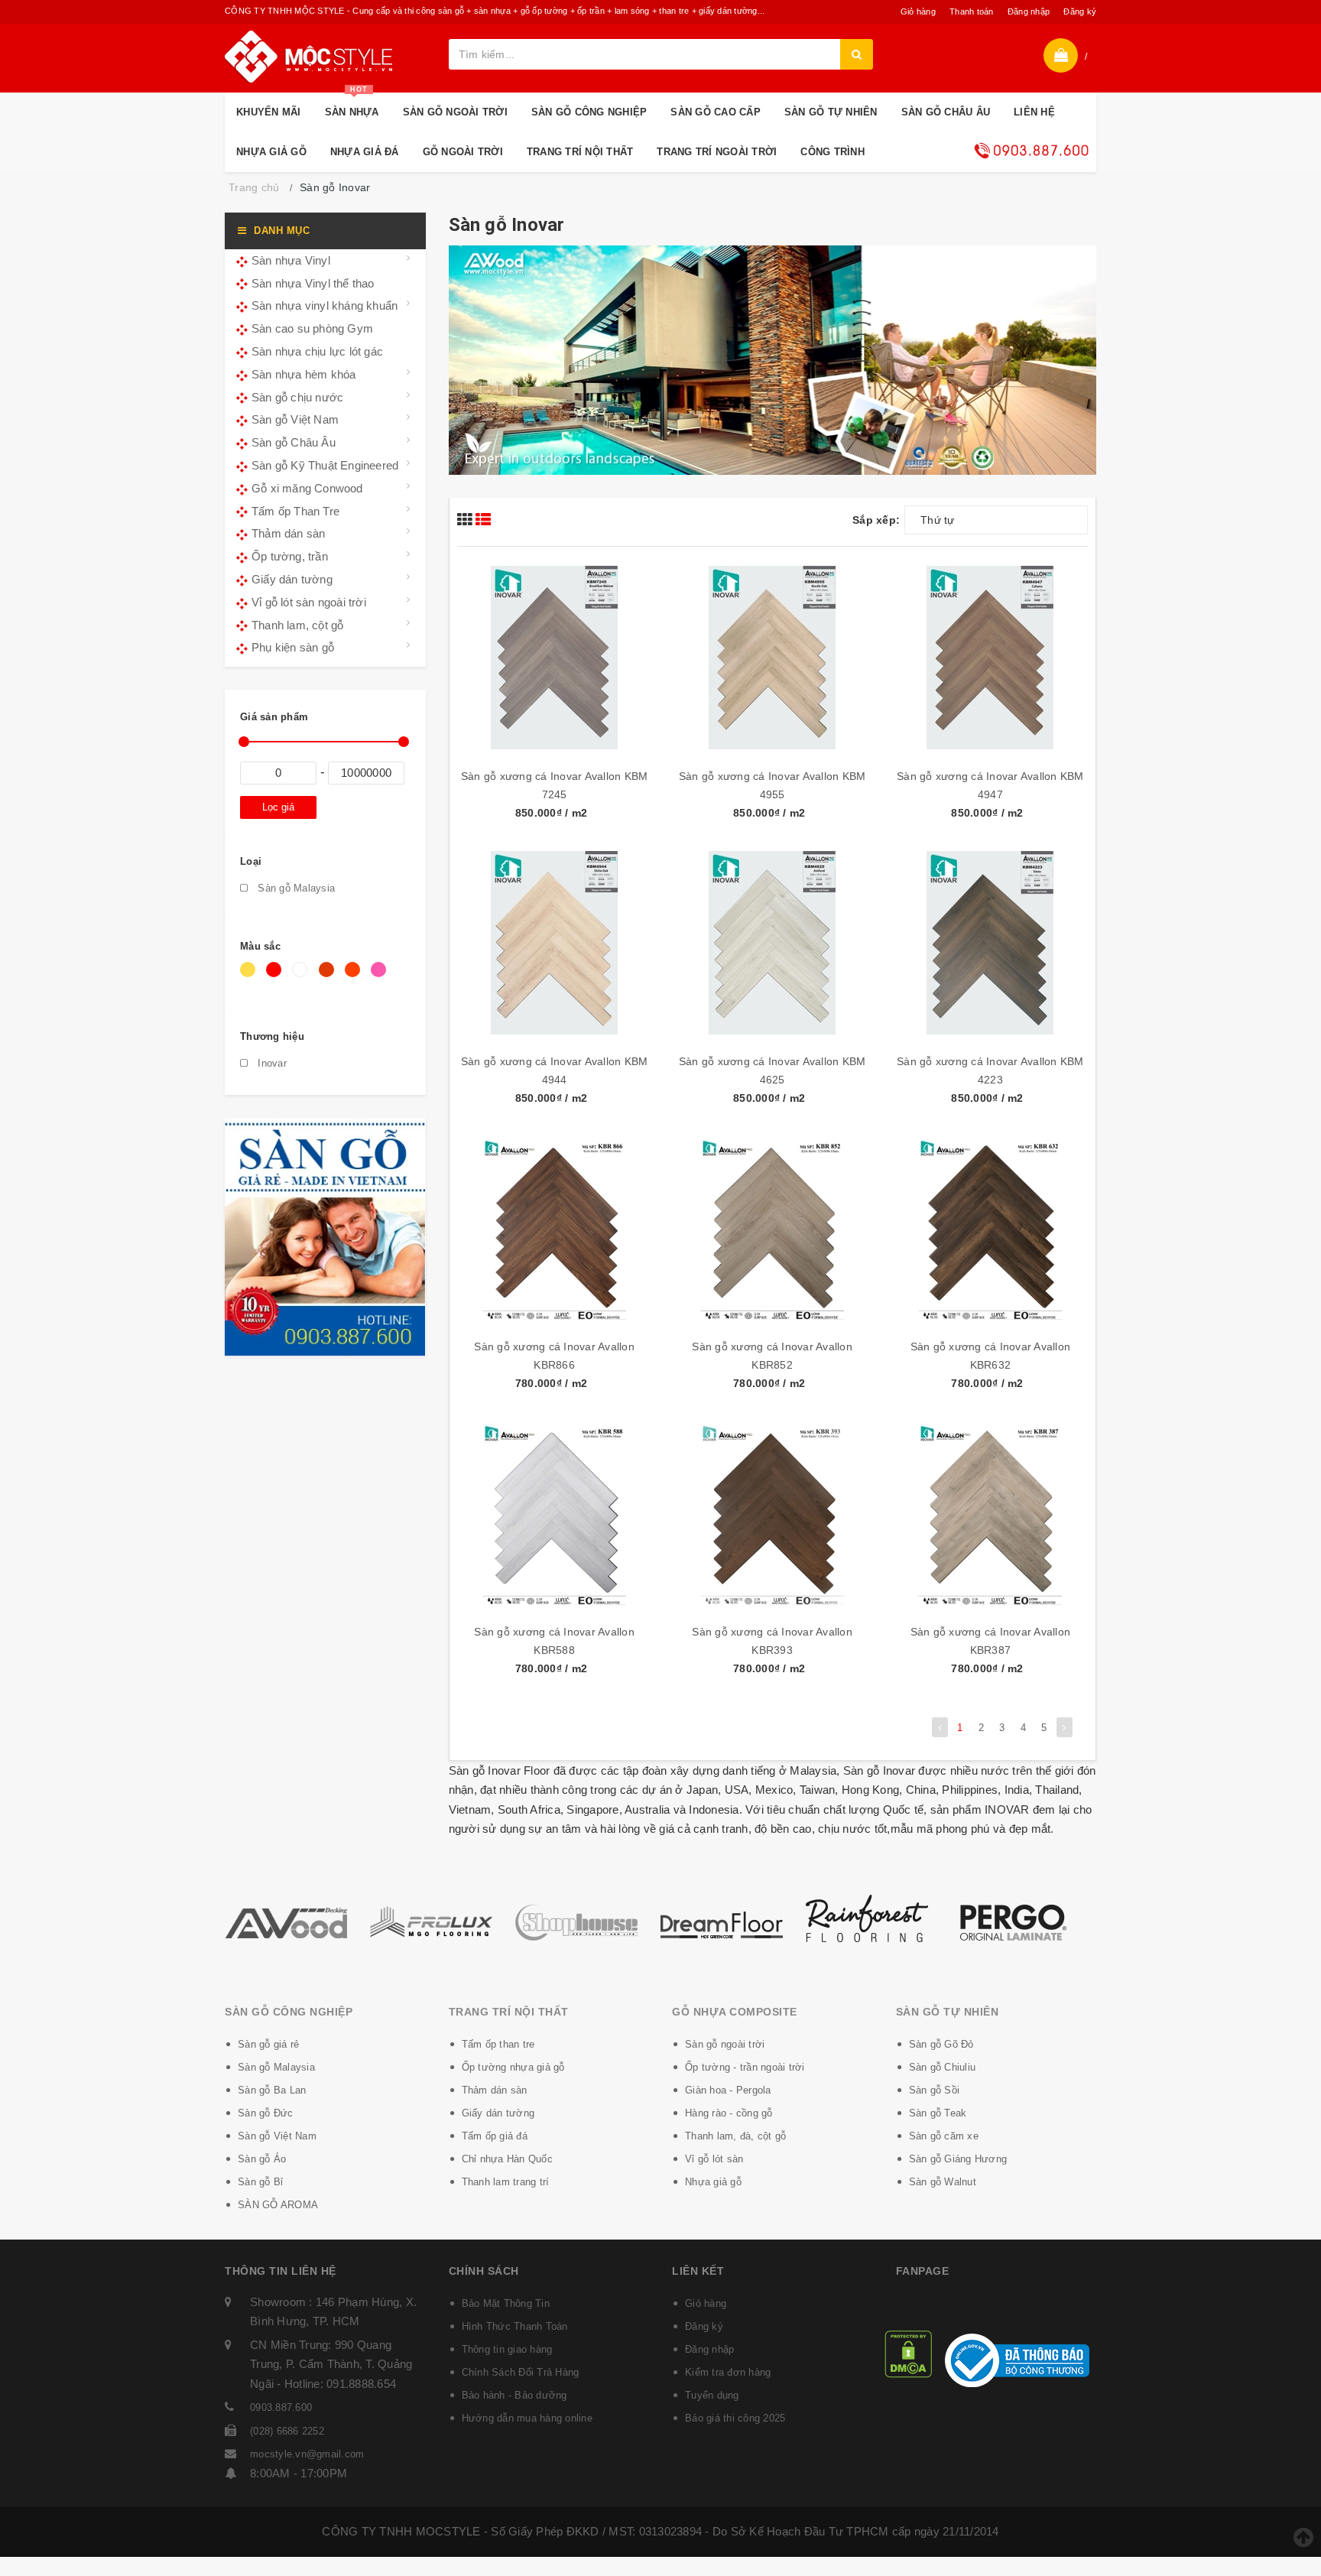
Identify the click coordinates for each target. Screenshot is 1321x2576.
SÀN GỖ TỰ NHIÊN (831, 112)
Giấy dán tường (292, 579)
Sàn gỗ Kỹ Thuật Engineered (325, 465)
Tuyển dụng (712, 2395)
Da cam (355, 977)
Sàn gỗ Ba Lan (272, 2090)
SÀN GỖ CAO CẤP (716, 112)
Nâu (329, 977)
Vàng (250, 977)
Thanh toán (972, 11)
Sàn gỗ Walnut (943, 2182)
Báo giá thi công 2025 (735, 2418)
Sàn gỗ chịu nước (297, 397)
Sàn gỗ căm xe (944, 2136)
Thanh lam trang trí (506, 2182)
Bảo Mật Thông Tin (506, 2303)
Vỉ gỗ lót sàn (714, 2159)
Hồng (381, 977)
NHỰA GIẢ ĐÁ (365, 152)
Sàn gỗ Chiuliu (943, 2067)
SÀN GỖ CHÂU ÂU (946, 112)
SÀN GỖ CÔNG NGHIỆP (589, 112)
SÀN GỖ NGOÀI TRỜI (455, 112)
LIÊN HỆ (1034, 112)
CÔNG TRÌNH (833, 152)
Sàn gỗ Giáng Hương (958, 2159)
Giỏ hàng (918, 11)
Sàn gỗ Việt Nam (295, 419)
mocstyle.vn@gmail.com (307, 2454)
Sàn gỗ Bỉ (260, 2182)
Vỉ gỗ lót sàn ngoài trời (309, 602)
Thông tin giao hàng (507, 2349)
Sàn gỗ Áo (262, 2159)
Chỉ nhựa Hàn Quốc (507, 2159)
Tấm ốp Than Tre (295, 511)
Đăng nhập (1029, 11)
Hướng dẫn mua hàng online (527, 2418)
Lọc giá (278, 807)
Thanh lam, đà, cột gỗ (735, 2136)
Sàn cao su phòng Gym (312, 328)
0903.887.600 (281, 2407)
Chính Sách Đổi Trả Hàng (521, 2372)
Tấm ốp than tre (498, 2044)
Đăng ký (1080, 11)
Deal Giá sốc (1031, 151)
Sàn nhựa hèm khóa (303, 374)
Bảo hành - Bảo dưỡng (514, 2395)
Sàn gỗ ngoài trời (725, 2044)
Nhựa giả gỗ (713, 2182)
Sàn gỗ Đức (266, 2113)
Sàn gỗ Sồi (935, 2090)
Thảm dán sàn (288, 533)
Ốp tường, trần (290, 556)
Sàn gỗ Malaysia (295, 888)
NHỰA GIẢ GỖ (271, 152)
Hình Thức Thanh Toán (515, 2326)
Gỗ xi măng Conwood (307, 488)
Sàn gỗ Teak (938, 2113)
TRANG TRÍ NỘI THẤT (580, 152)
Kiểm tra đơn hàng (728, 2372)
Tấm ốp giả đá (495, 2136)
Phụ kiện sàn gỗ (293, 647)
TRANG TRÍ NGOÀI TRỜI (717, 152)
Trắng (302, 977)
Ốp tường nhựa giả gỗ (513, 2067)
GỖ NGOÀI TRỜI (463, 152)
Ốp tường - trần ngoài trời (745, 2067)
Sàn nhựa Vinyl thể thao (313, 283)
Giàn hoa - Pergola (728, 2090)
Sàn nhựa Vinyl (291, 260)
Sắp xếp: (876, 520)
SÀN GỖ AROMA (278, 2205)
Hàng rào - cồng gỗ (729, 2113)
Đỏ (276, 977)
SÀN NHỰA (352, 105)
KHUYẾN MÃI (269, 112)
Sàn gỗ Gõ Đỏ (941, 2044)
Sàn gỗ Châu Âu (294, 442)
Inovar (271, 1063)
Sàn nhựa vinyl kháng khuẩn (325, 305)
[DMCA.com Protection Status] (908, 2353)
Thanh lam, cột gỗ (297, 625)
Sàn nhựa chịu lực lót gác (317, 351)
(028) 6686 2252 (287, 2431)
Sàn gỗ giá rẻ (268, 2044)
